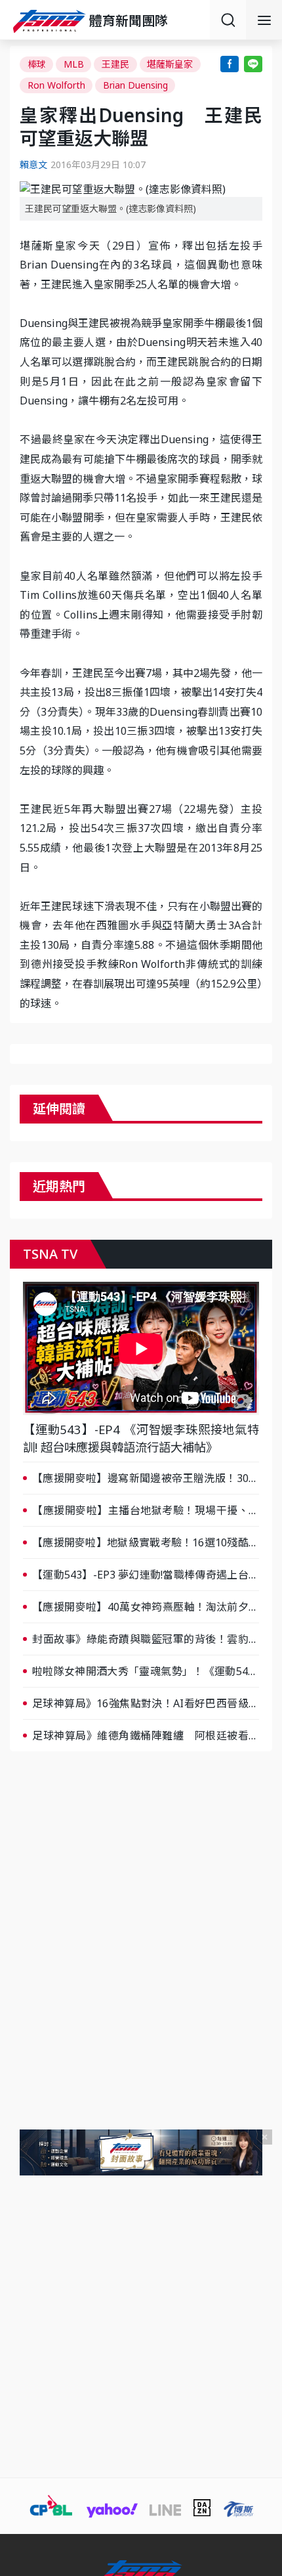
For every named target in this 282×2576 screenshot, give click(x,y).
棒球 (37, 64)
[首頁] (51, 21)
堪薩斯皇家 (170, 64)
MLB (74, 64)
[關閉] (265, 2137)
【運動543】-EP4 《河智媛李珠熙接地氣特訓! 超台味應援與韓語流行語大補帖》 (141, 1438)
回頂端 (256, 2305)
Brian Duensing (135, 85)
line (253, 64)
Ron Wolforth (56, 85)
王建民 (115, 64)
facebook (230, 64)
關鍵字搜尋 (228, 20)
